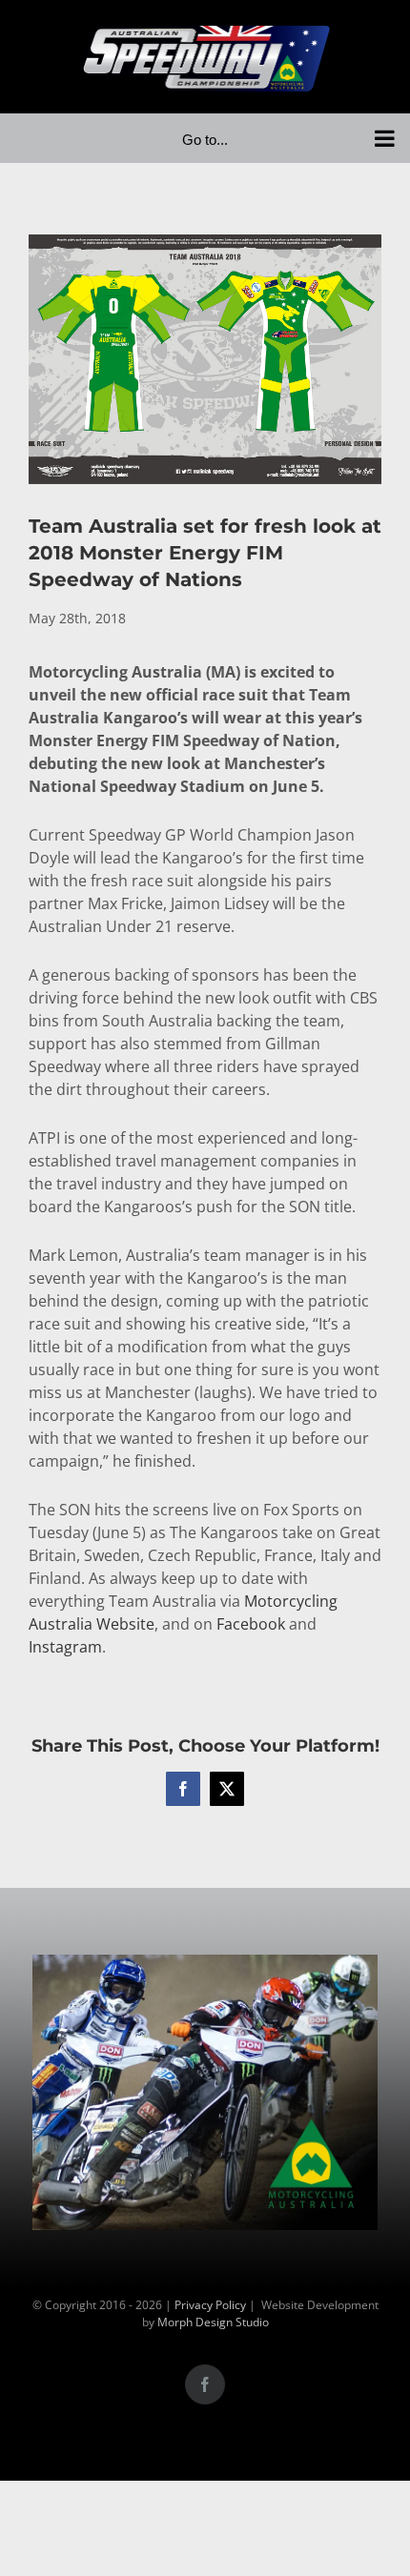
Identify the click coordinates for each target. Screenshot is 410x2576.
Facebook (251, 1624)
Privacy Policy (210, 2305)
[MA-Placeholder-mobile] (205, 1966)
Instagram (65, 1647)
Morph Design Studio (213, 2322)
